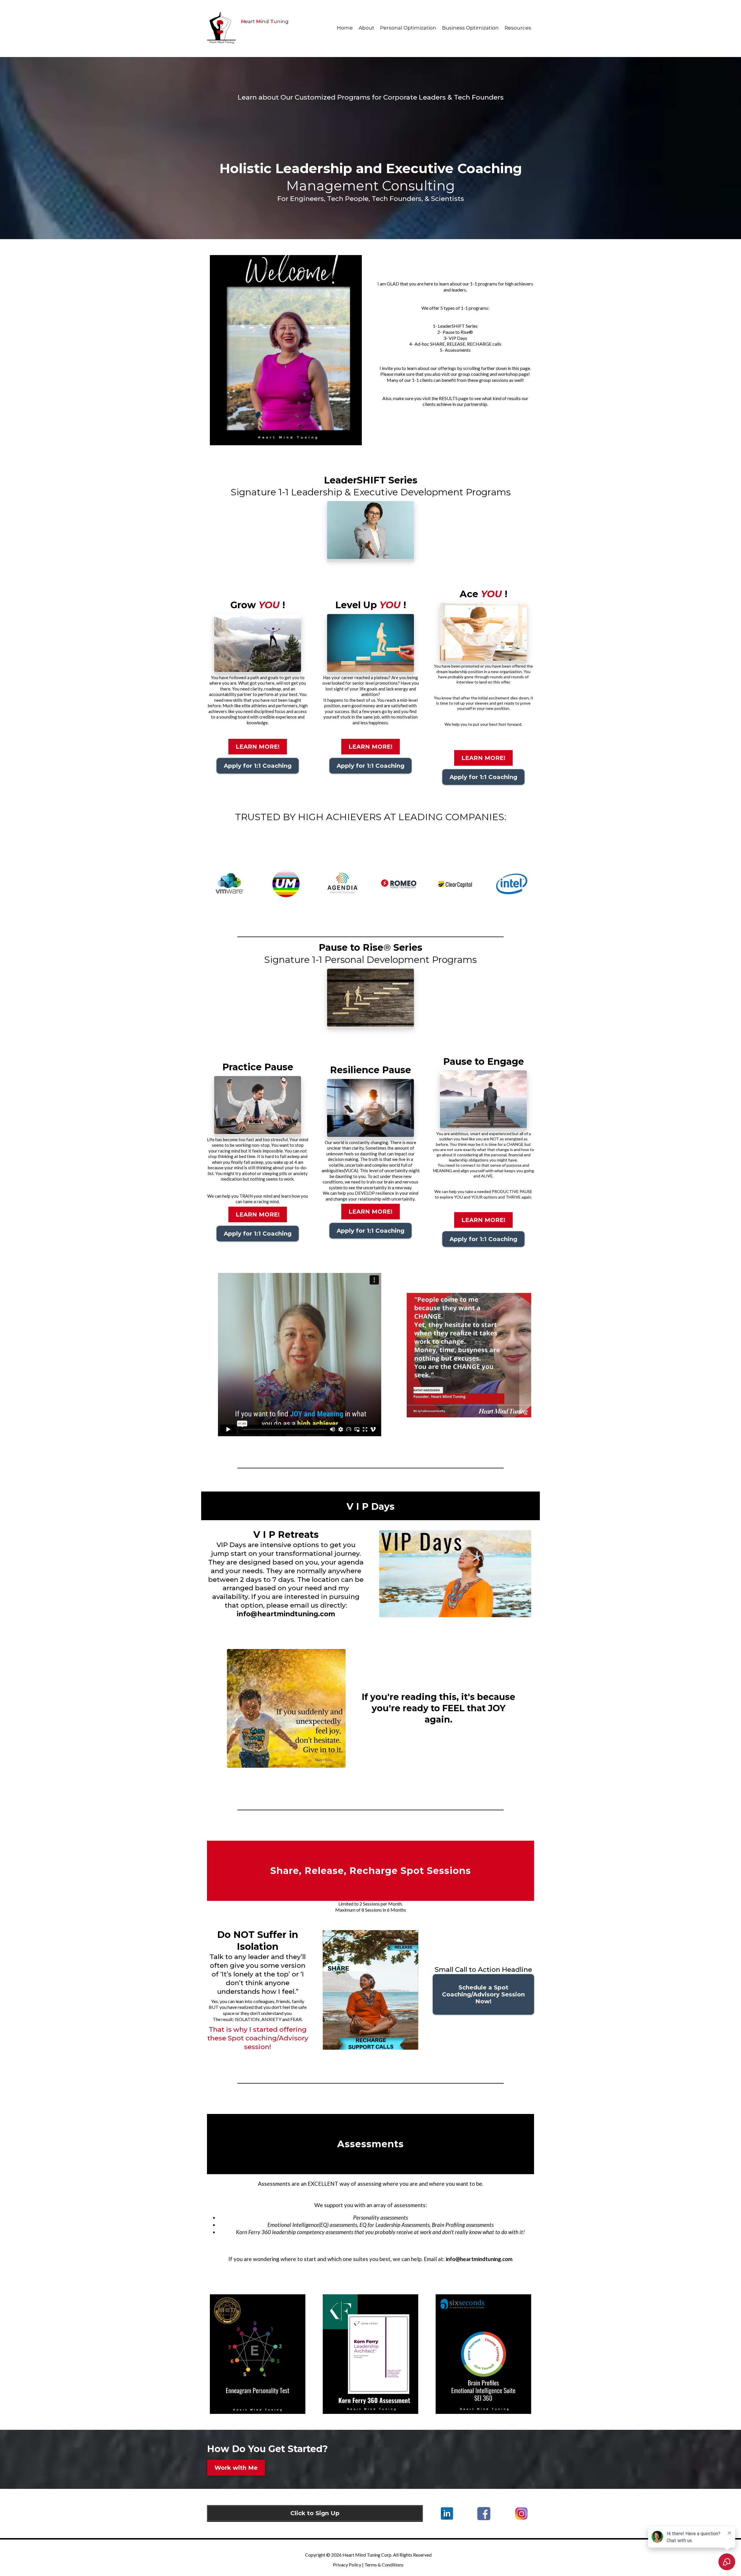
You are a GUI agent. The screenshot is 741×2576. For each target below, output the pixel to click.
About (366, 28)
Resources (518, 28)
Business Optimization (470, 28)
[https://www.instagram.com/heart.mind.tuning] (521, 2514)
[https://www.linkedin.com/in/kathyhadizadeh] (447, 2513)
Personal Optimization (408, 28)
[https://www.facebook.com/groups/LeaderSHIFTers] (484, 2514)
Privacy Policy (347, 2565)
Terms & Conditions (384, 2565)
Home (345, 28)
